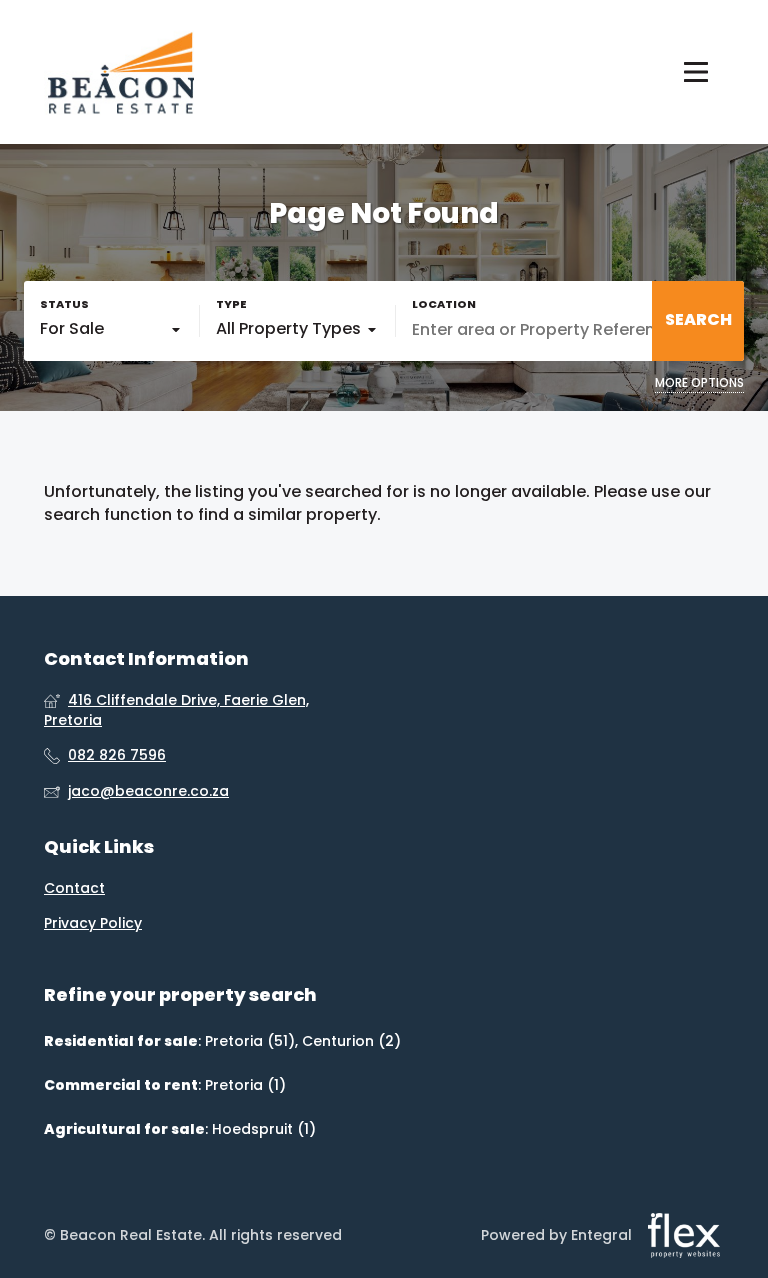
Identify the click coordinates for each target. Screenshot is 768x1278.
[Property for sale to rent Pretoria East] (119, 72)
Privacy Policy (93, 923)
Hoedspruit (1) (264, 1129)
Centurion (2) (351, 1041)
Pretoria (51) (250, 1041)
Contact (74, 888)
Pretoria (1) (245, 1085)
